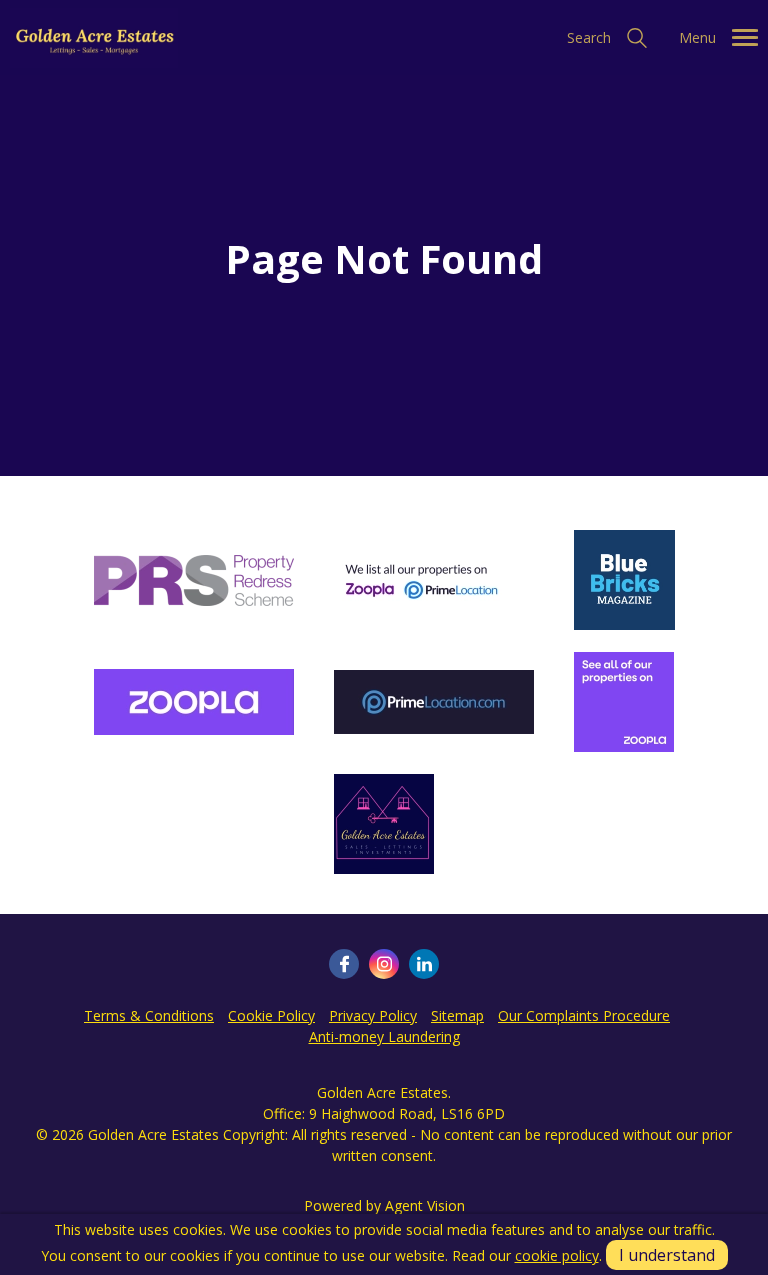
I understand (667, 1255)
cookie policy (557, 1255)
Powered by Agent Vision (384, 1205)
